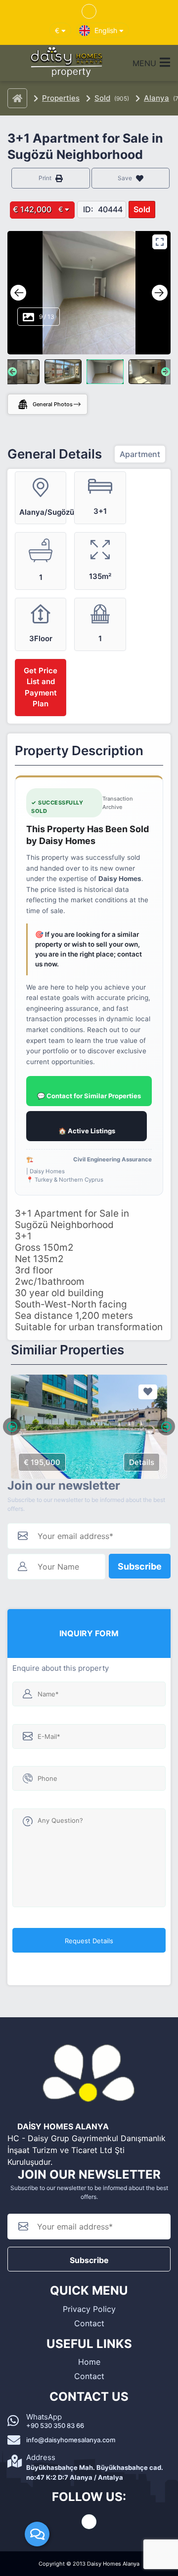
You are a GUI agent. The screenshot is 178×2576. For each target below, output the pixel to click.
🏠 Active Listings (87, 1131)
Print (46, 178)
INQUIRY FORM (89, 1633)
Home (89, 2362)
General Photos (53, 404)
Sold (102, 98)
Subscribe (140, 1566)
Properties (61, 98)
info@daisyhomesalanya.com (71, 2440)
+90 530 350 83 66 (55, 2425)
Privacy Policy (89, 2309)
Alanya (156, 98)
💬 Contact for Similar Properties (89, 1096)
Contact (89, 2323)
